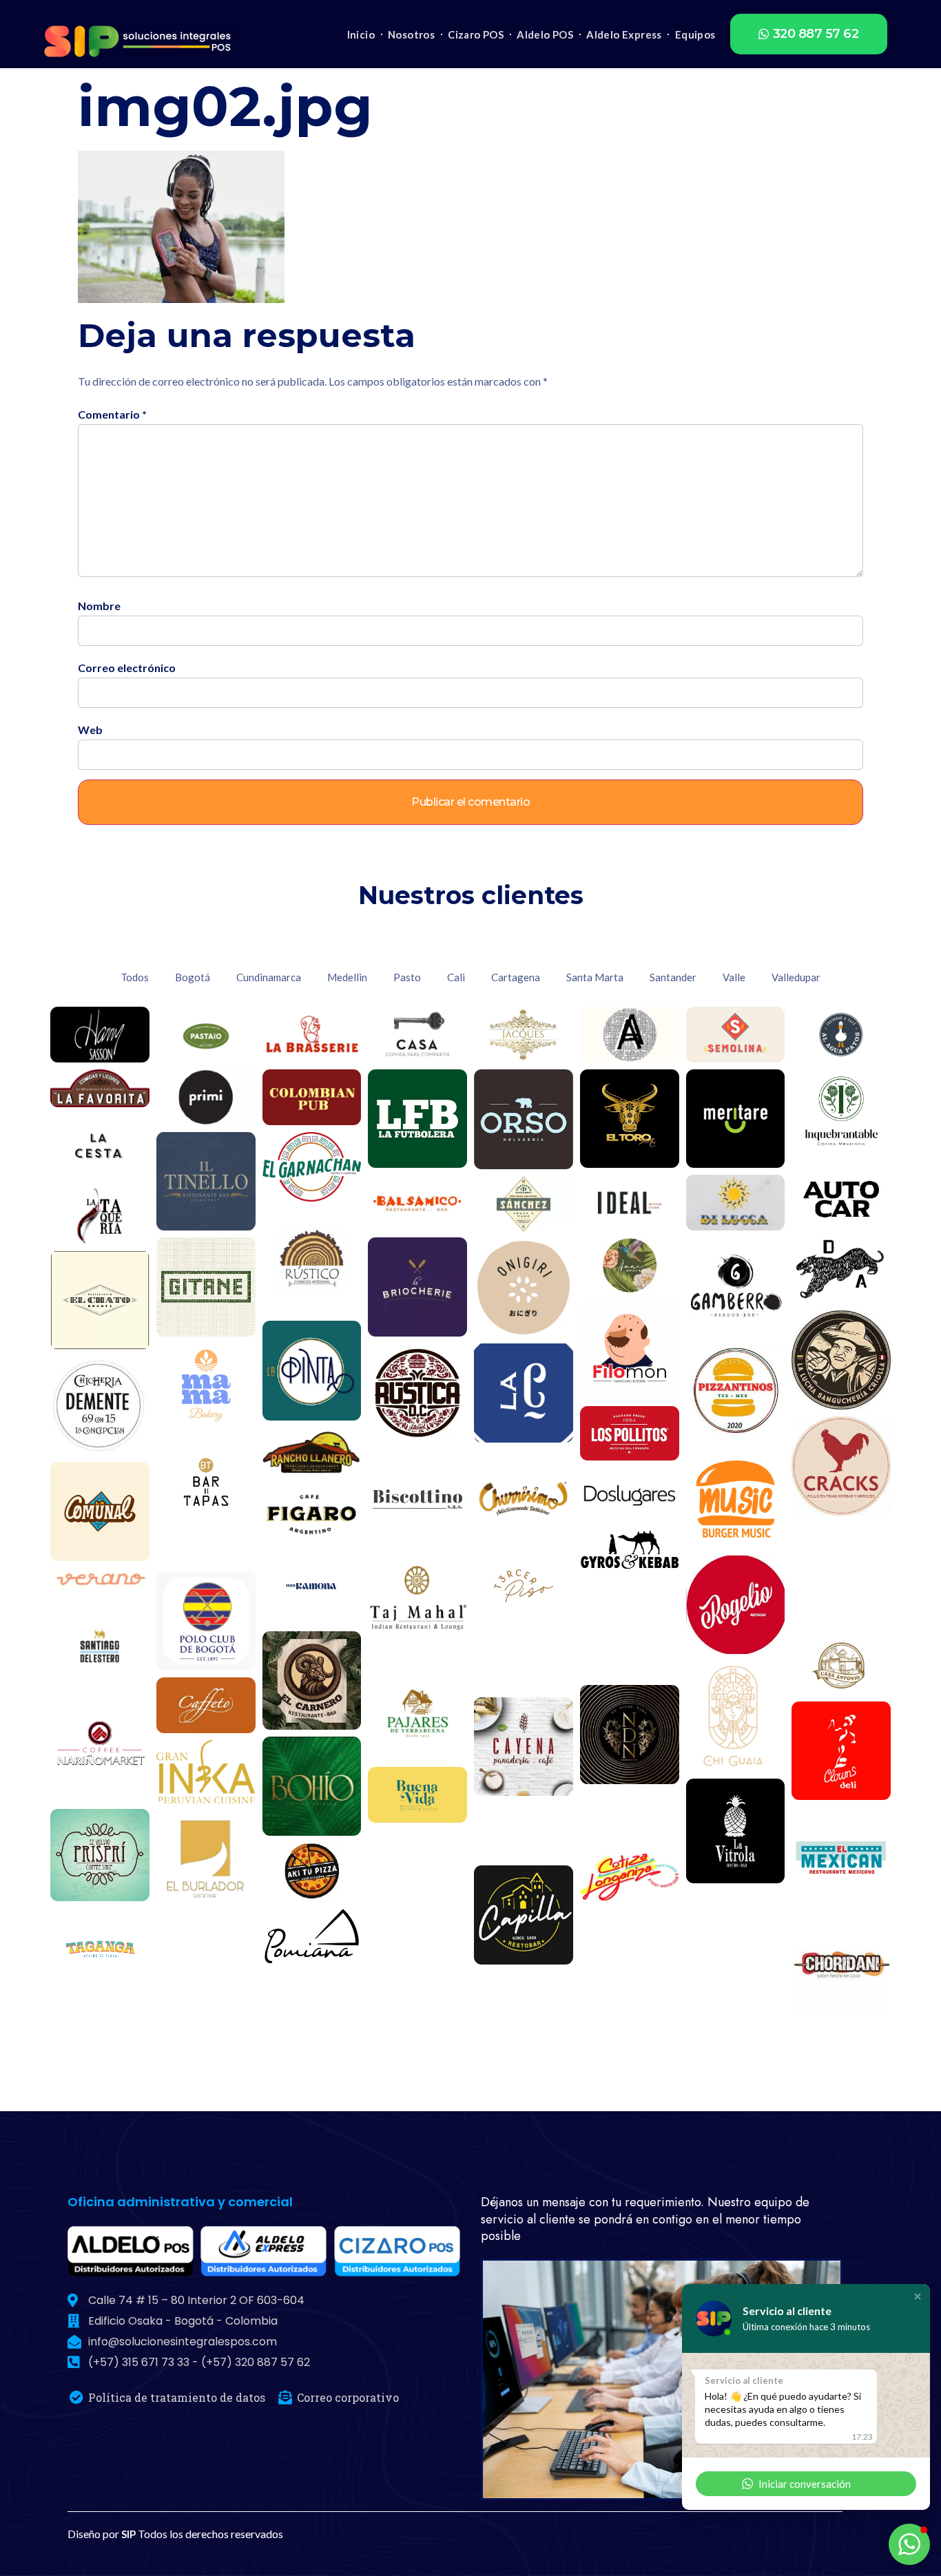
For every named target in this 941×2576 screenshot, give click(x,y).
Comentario (112, 415)
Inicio (361, 34)
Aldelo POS (545, 34)
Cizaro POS (476, 34)
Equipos (695, 34)
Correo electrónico (127, 668)
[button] (809, 34)
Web (90, 730)
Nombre (99, 606)
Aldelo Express (624, 34)
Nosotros (411, 34)
